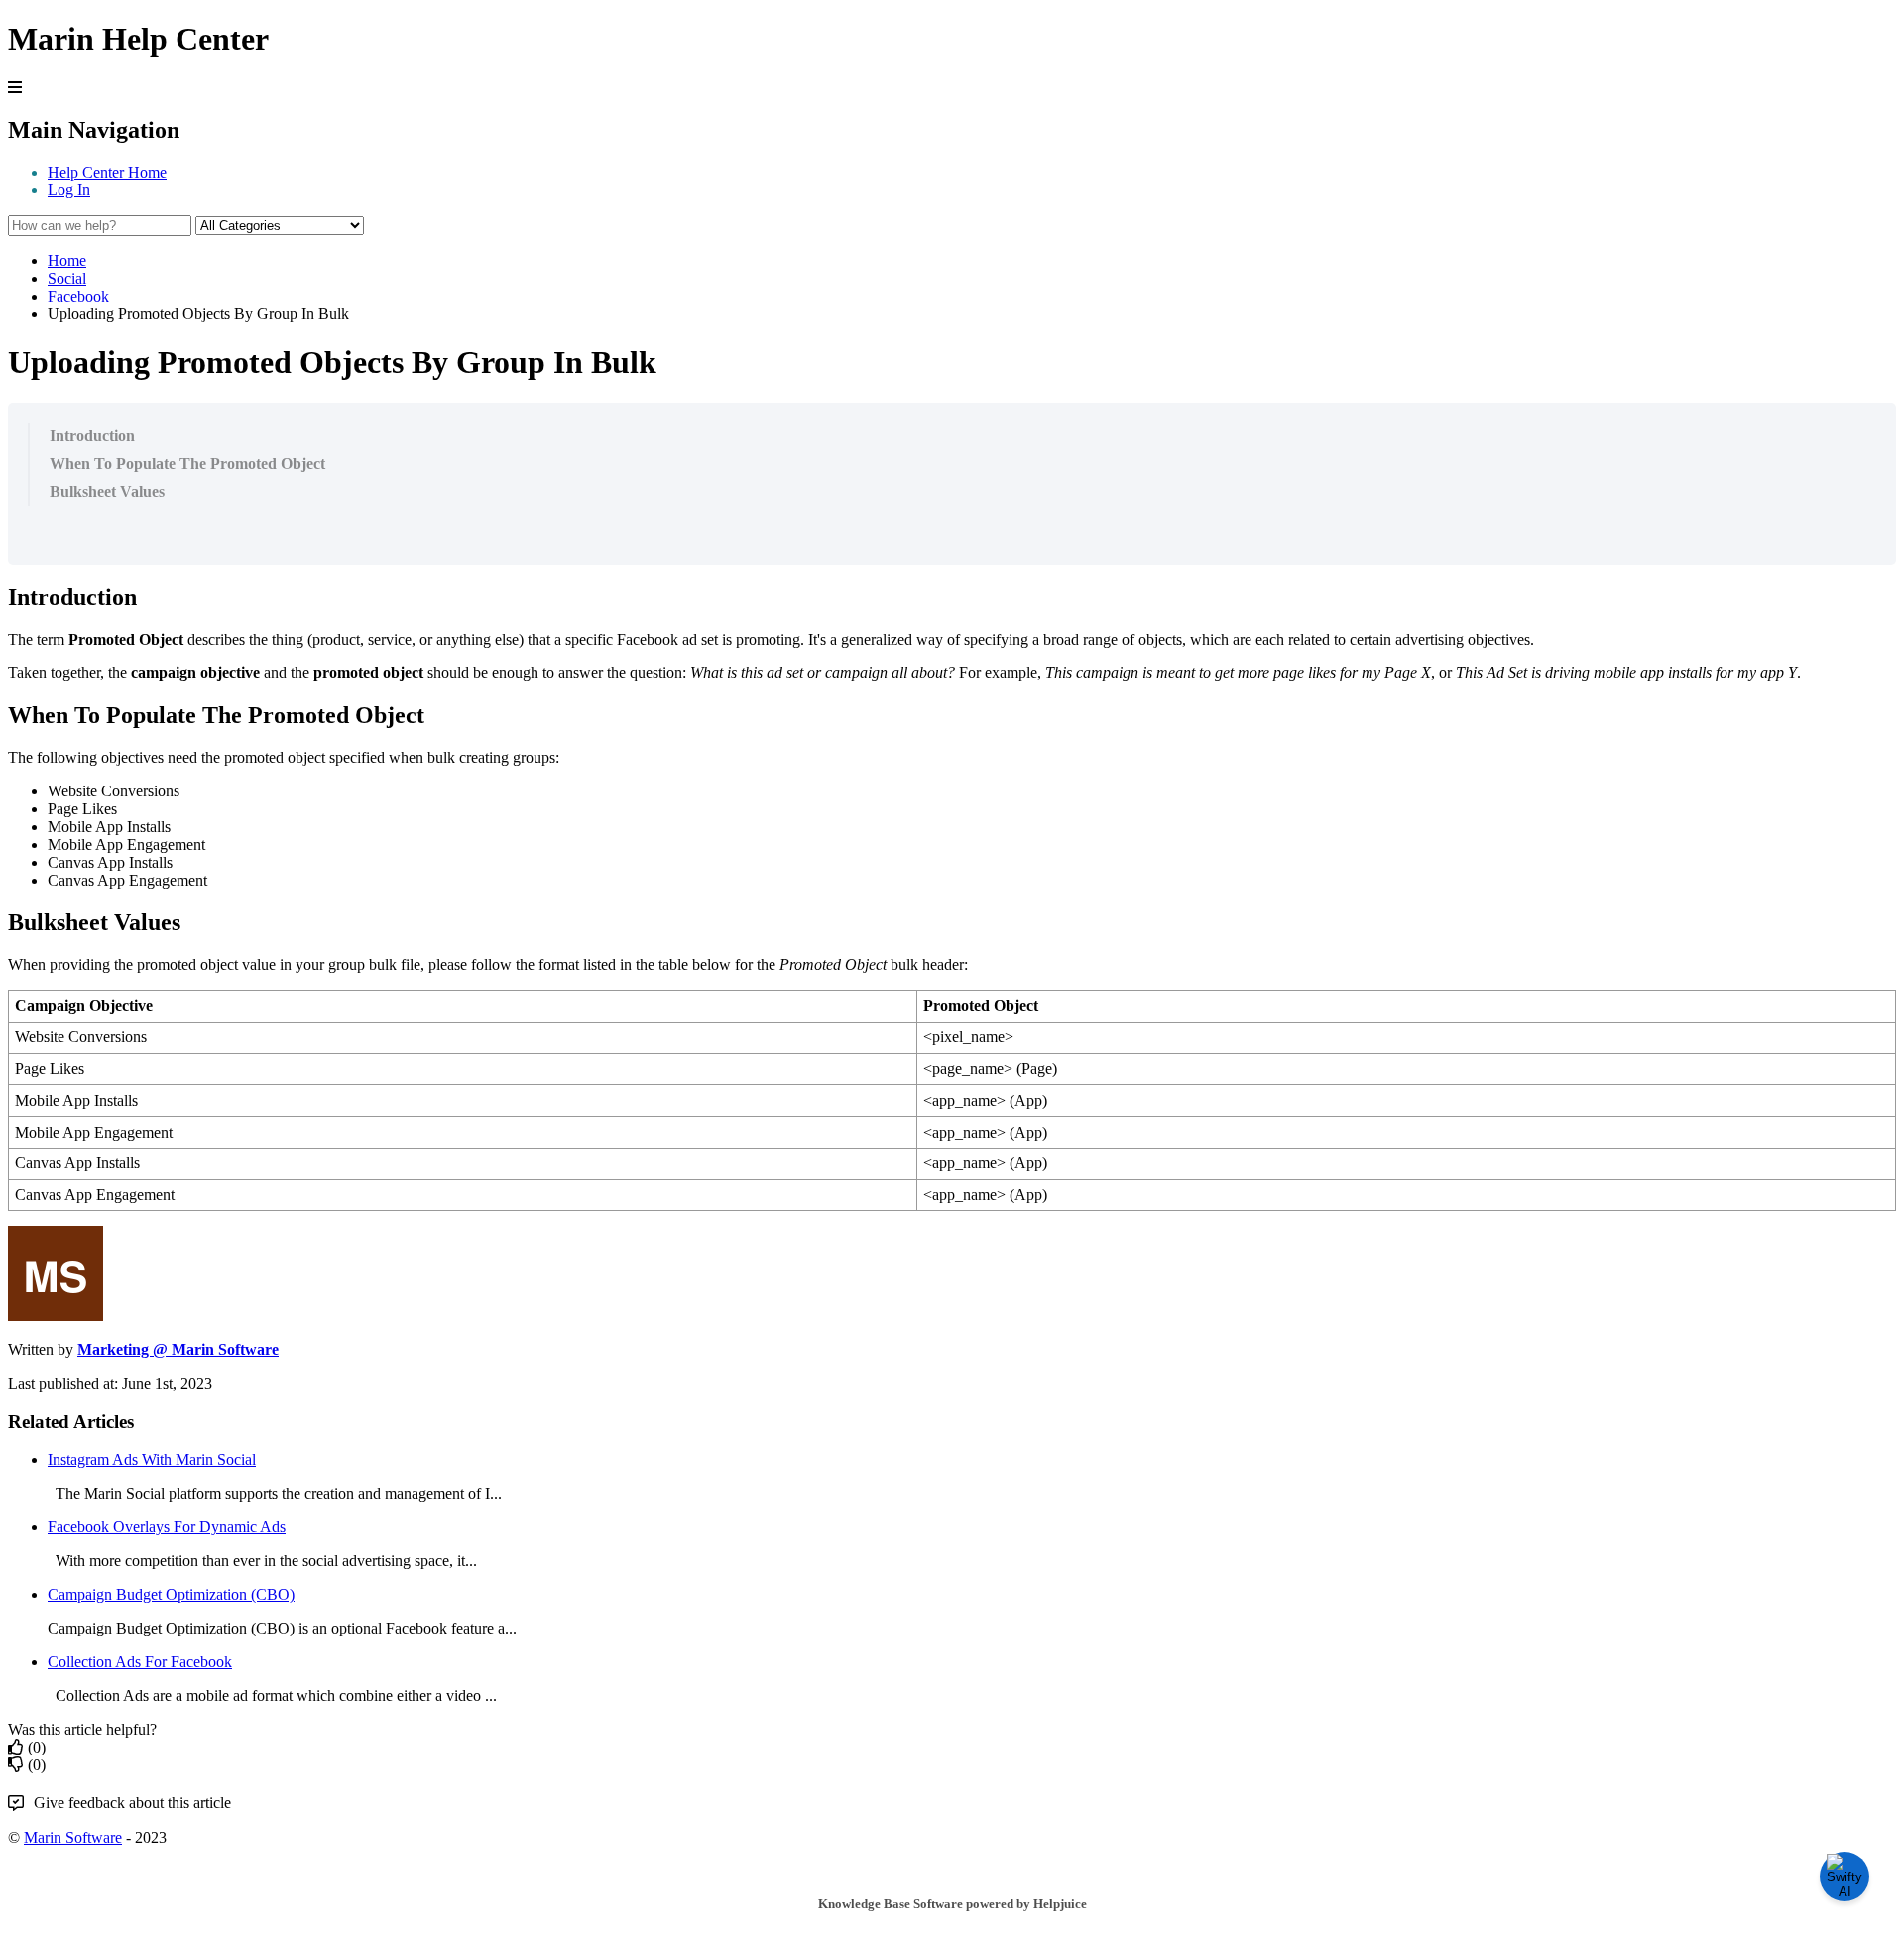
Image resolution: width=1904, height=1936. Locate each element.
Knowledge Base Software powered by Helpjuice (952, 1904)
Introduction (92, 436)
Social (67, 278)
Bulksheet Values (107, 491)
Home (67, 260)
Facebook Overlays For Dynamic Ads (167, 1527)
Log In (69, 190)
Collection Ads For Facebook (140, 1662)
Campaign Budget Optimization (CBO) (171, 1594)
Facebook (78, 296)
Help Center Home (107, 172)
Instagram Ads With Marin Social (152, 1459)
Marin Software (73, 1837)
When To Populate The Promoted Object (187, 464)
